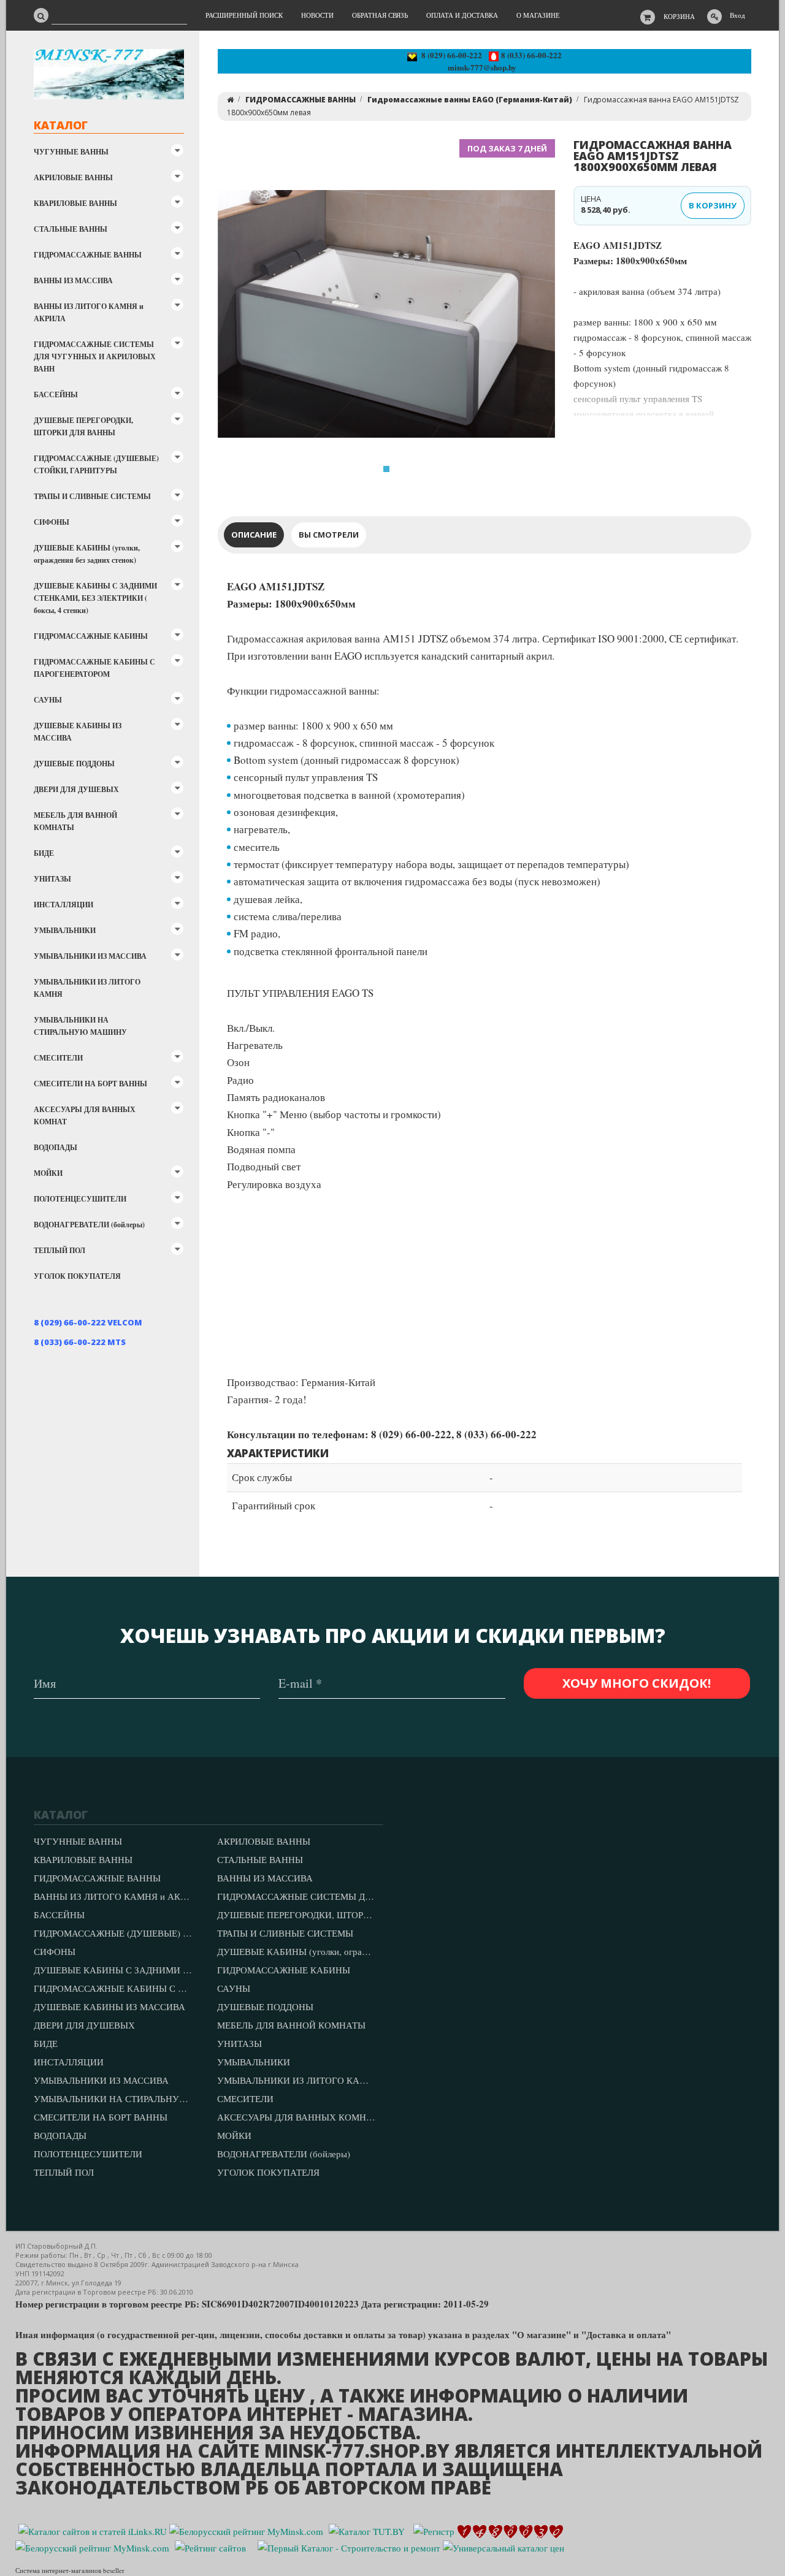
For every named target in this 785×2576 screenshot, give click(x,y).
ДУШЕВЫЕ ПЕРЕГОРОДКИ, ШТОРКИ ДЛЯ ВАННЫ (83, 426)
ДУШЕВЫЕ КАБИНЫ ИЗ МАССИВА (78, 732)
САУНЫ (48, 700)
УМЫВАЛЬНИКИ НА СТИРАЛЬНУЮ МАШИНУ (80, 1026)
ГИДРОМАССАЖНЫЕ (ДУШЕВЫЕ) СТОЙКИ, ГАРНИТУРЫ (96, 464)
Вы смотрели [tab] (329, 535)
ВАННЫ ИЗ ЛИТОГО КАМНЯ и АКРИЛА (89, 312)
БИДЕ (44, 853)
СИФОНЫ (52, 522)
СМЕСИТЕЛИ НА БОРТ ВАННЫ (90, 1084)
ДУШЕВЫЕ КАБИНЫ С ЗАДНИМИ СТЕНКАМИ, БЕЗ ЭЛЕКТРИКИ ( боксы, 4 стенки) (95, 598)
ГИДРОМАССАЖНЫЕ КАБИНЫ (91, 636)
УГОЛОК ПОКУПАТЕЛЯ (77, 1276)
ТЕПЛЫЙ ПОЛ (59, 1250)
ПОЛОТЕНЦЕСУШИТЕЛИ (80, 1199)
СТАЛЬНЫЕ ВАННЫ (71, 229)
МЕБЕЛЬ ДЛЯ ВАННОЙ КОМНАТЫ (75, 821)
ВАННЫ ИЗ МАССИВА (73, 280)
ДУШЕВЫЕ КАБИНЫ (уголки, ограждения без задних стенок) (87, 554)
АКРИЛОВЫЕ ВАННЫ (73, 177)
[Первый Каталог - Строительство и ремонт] (349, 2547)
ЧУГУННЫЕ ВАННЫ (71, 152)
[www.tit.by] (210, 2547)
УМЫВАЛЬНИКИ (65, 930)
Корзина (679, 16)
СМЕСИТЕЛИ (58, 1058)
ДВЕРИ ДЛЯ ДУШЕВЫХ (76, 789)
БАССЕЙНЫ (56, 394)
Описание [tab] (254, 535)
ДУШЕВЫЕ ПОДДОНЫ (74, 764)
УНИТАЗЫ (52, 879)
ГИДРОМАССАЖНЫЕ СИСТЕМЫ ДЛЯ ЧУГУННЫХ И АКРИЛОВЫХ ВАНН (95, 356)
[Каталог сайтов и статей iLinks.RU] (93, 2530)
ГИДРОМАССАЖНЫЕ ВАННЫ (88, 255)
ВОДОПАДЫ (56, 1147)
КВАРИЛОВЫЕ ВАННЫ (75, 203)
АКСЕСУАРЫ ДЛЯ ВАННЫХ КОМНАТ (85, 1115)
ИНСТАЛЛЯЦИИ (63, 905)
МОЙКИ (48, 1173)
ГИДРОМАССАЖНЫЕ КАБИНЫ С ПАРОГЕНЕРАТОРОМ (94, 668)
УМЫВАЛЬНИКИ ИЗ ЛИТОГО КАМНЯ (87, 988)
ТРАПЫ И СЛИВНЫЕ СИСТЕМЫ (92, 496)
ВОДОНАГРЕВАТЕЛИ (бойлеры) (89, 1225)
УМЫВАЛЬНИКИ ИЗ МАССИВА (90, 956)
